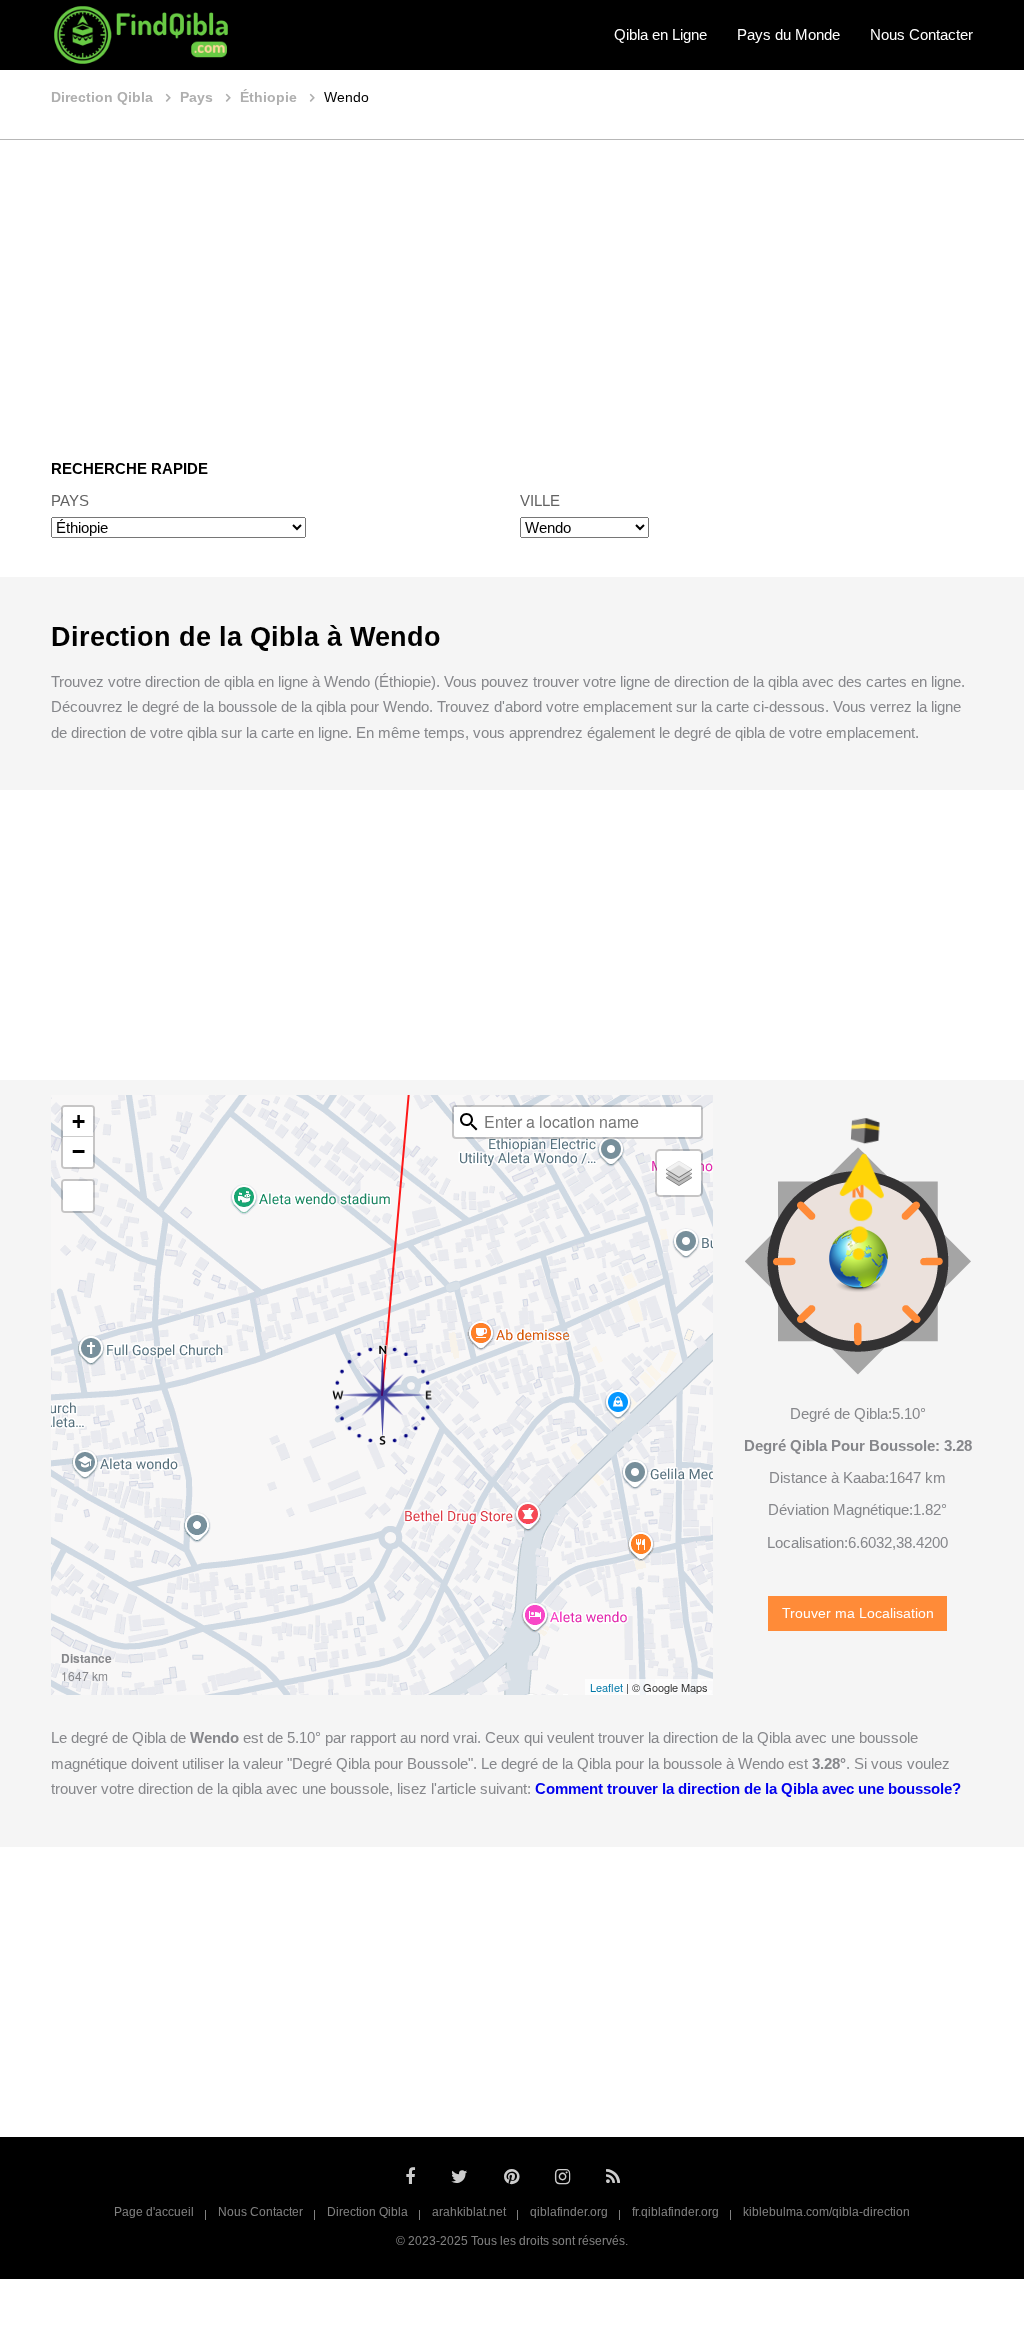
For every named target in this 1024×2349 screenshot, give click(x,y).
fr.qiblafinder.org (675, 2212)
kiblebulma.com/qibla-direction (826, 2212)
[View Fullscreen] (78, 1196)
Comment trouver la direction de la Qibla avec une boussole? (748, 1788)
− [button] (78, 1151)
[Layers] (679, 1173)
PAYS (70, 500)
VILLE (540, 500)
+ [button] (78, 1121)
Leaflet (606, 1687)
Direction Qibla (367, 2212)
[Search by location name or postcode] (469, 1122)
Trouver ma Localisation (858, 1613)
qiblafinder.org (569, 2212)
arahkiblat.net (469, 2212)
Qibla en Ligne (660, 34)
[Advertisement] (512, 285)
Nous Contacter (921, 34)
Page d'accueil (154, 2212)
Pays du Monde (788, 34)
